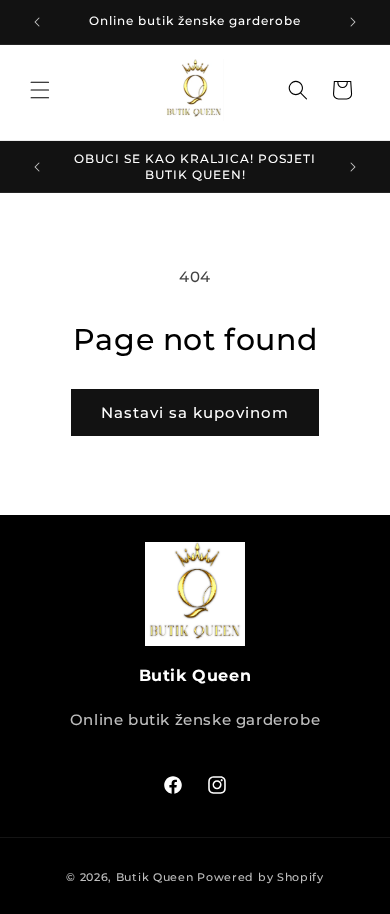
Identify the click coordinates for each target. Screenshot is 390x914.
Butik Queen (155, 877)
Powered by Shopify (260, 877)
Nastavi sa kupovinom (195, 412)
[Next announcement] (353, 22)
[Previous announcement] (37, 22)
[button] (40, 90)
